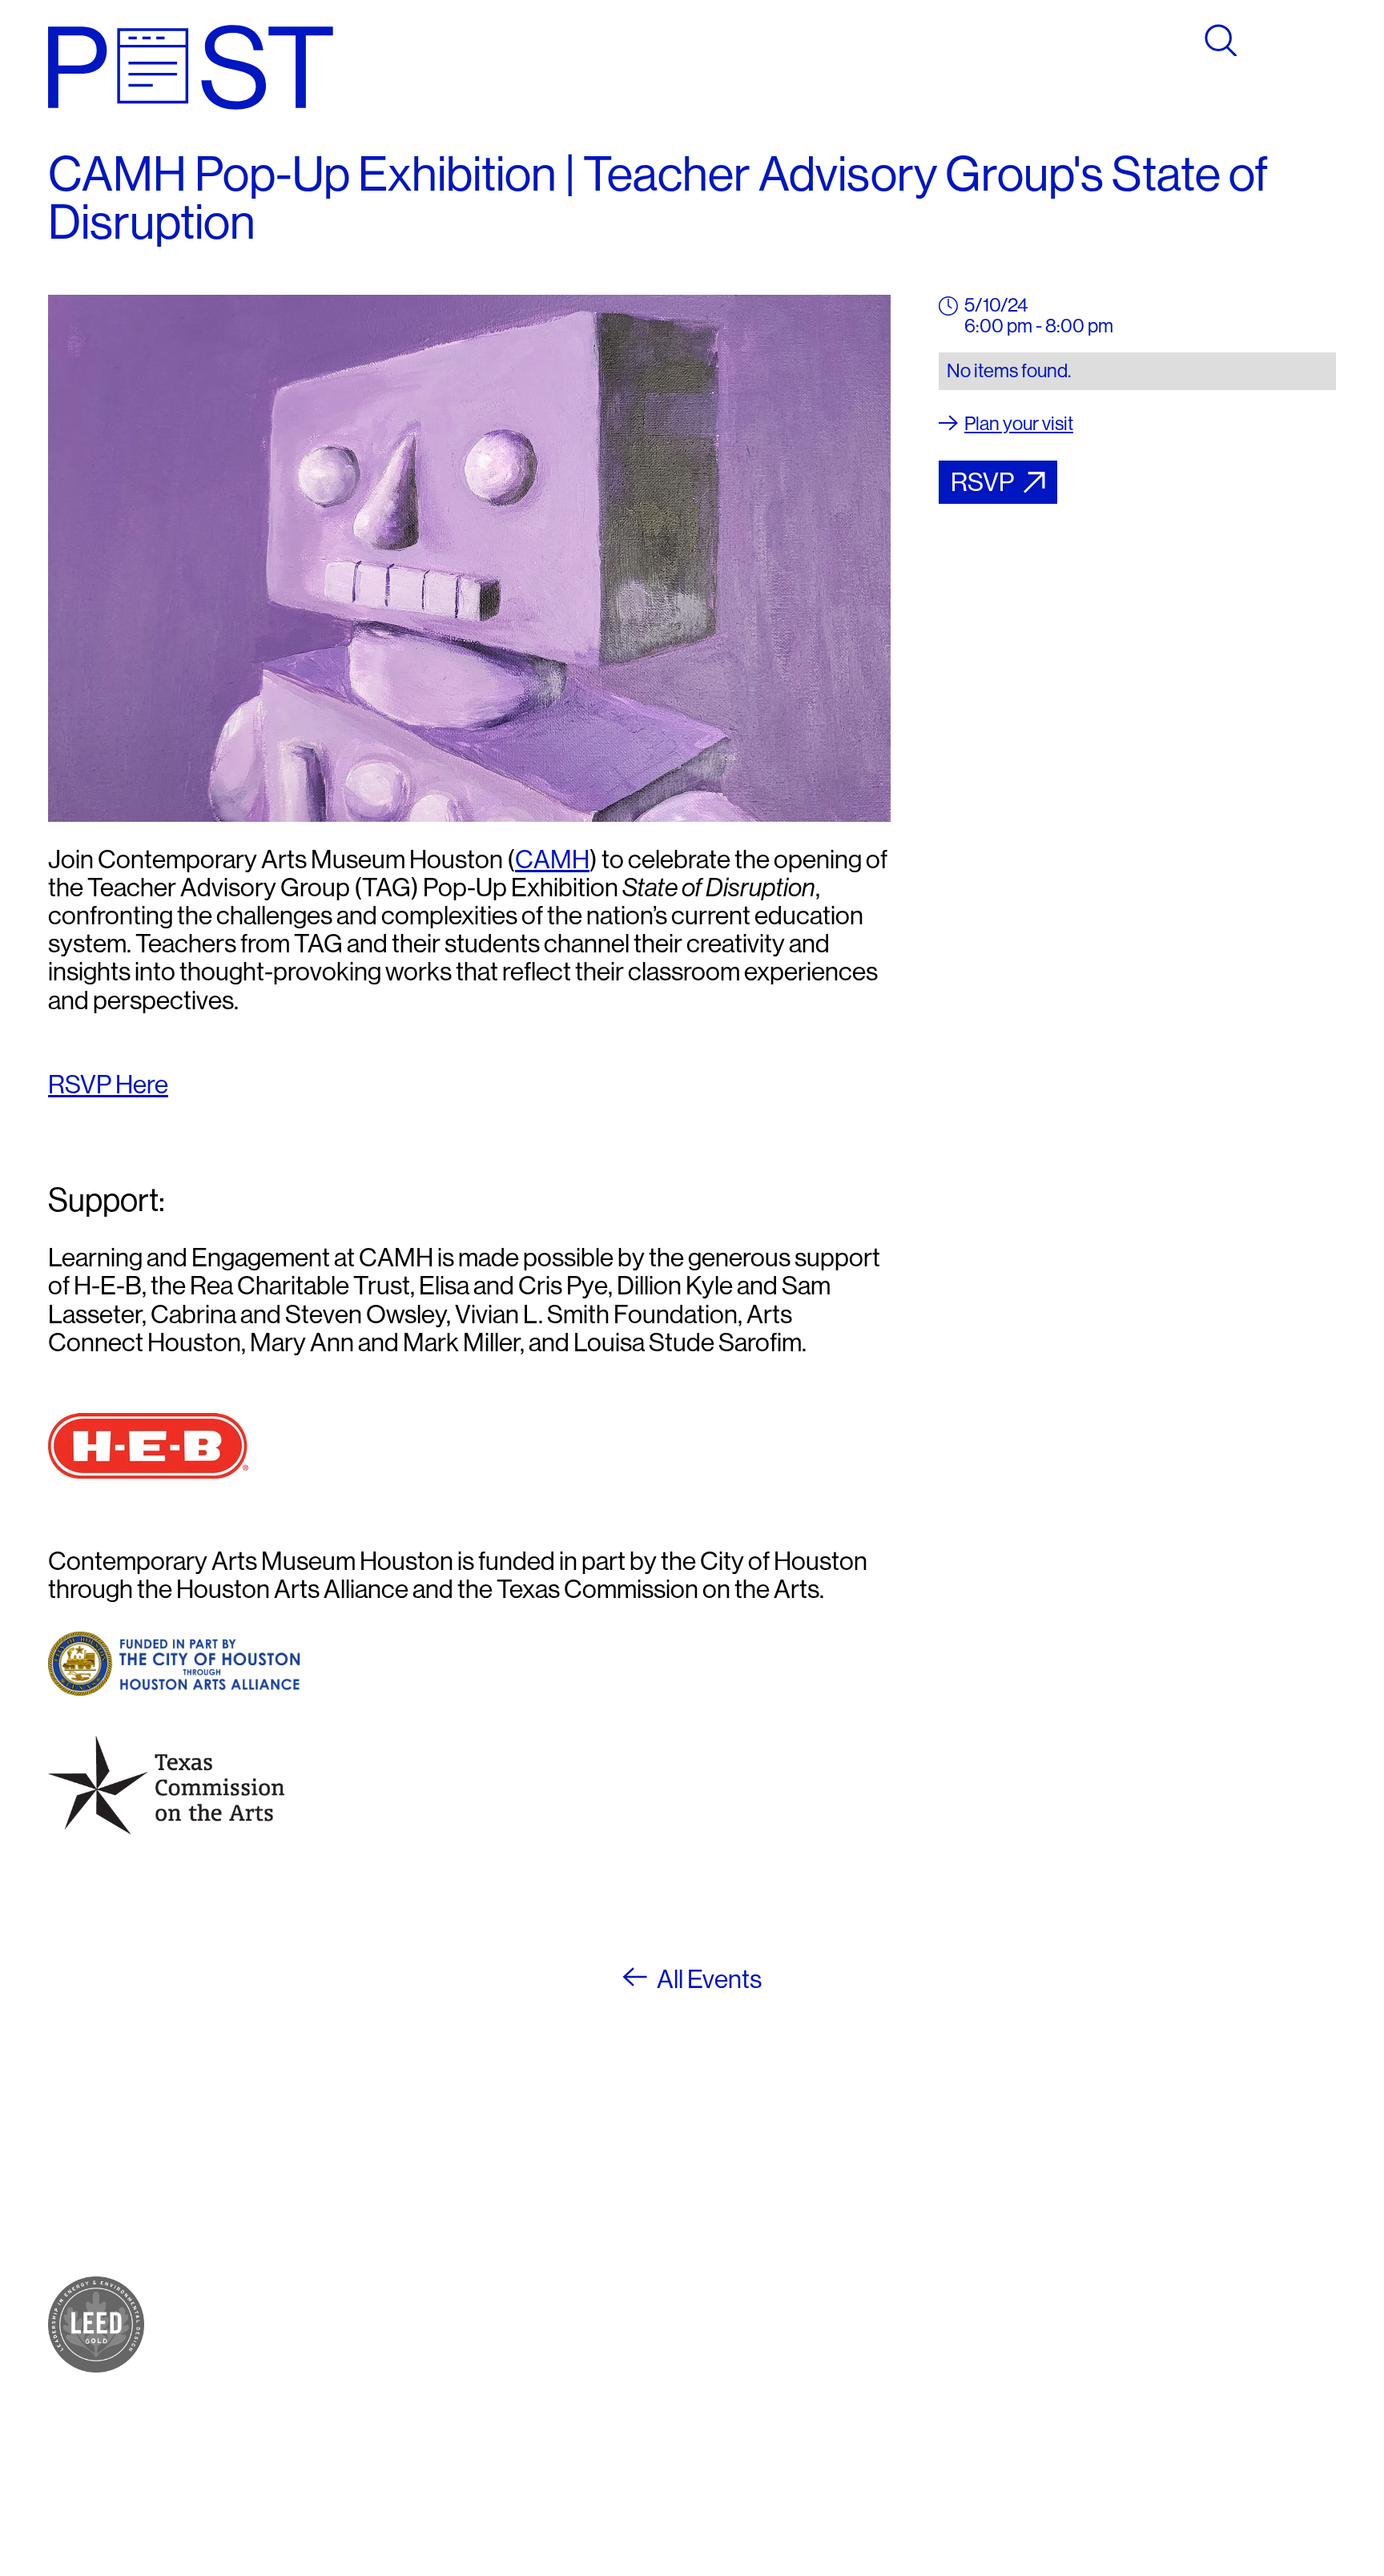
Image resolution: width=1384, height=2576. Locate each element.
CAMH (552, 859)
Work (292, 2260)
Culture (300, 2241)
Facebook (756, 2183)
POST (296, 2183)
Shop (292, 2202)
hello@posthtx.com (571, 2241)
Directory (308, 2353)
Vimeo (742, 2260)
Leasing (303, 2427)
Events (299, 2372)
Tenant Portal (769, 2295)
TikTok (744, 2241)
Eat (284, 2222)
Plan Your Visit (327, 2334)
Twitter (744, 2222)
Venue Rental (324, 2446)
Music (295, 2279)
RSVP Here (108, 1085)
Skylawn (306, 2298)
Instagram (756, 2202)
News (294, 2391)
